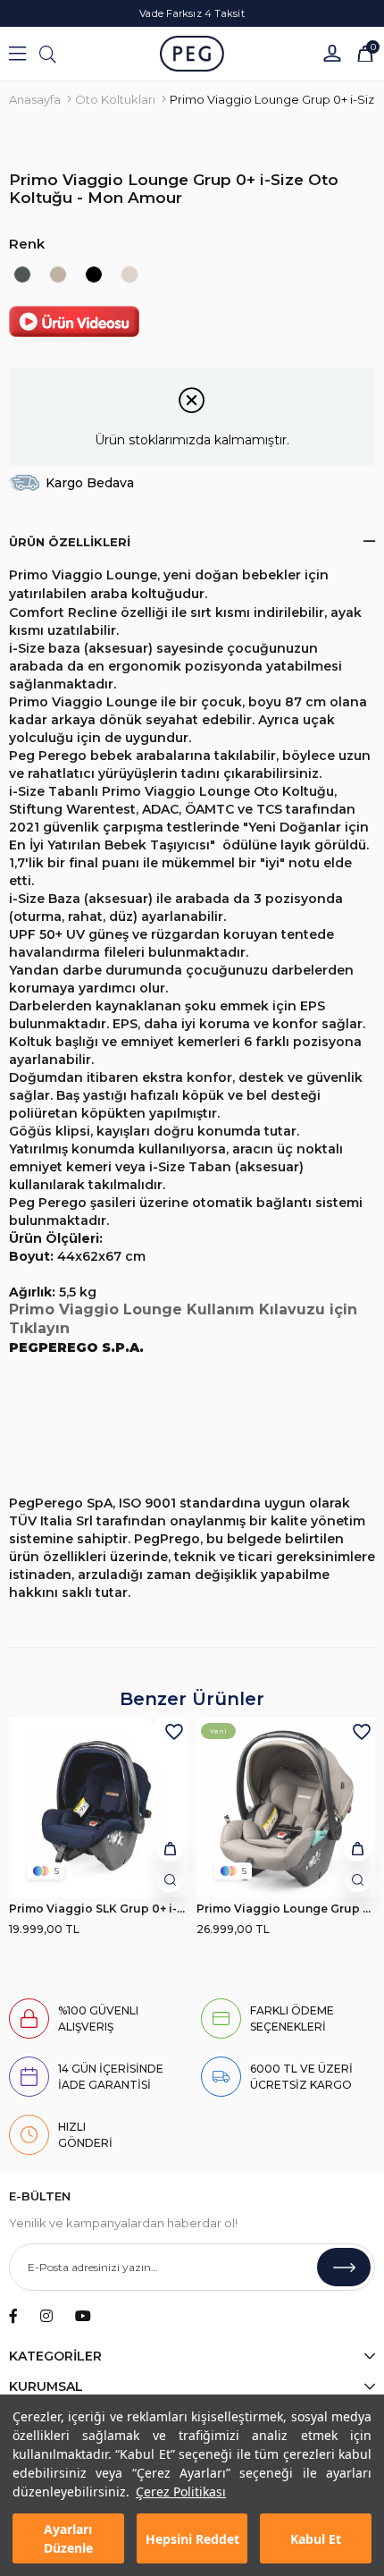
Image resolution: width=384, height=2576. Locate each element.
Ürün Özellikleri (70, 542)
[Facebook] (13, 2316)
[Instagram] (46, 2316)
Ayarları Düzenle (68, 2538)
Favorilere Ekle (174, 1732)
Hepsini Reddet (192, 2539)
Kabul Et (316, 2539)
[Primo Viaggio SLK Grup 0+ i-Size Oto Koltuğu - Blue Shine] (98, 1808)
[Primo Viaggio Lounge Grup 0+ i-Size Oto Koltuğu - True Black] (94, 274)
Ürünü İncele (170, 1879)
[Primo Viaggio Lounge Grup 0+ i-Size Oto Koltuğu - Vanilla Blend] (58, 274)
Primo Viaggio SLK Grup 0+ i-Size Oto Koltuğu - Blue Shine (98, 1909)
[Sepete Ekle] (170, 1848)
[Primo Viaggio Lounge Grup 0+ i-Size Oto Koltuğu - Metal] (22, 274)
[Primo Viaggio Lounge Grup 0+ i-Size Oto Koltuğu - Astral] (129, 274)
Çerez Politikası (181, 2492)
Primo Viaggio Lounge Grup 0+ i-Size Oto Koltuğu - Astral (286, 1909)
